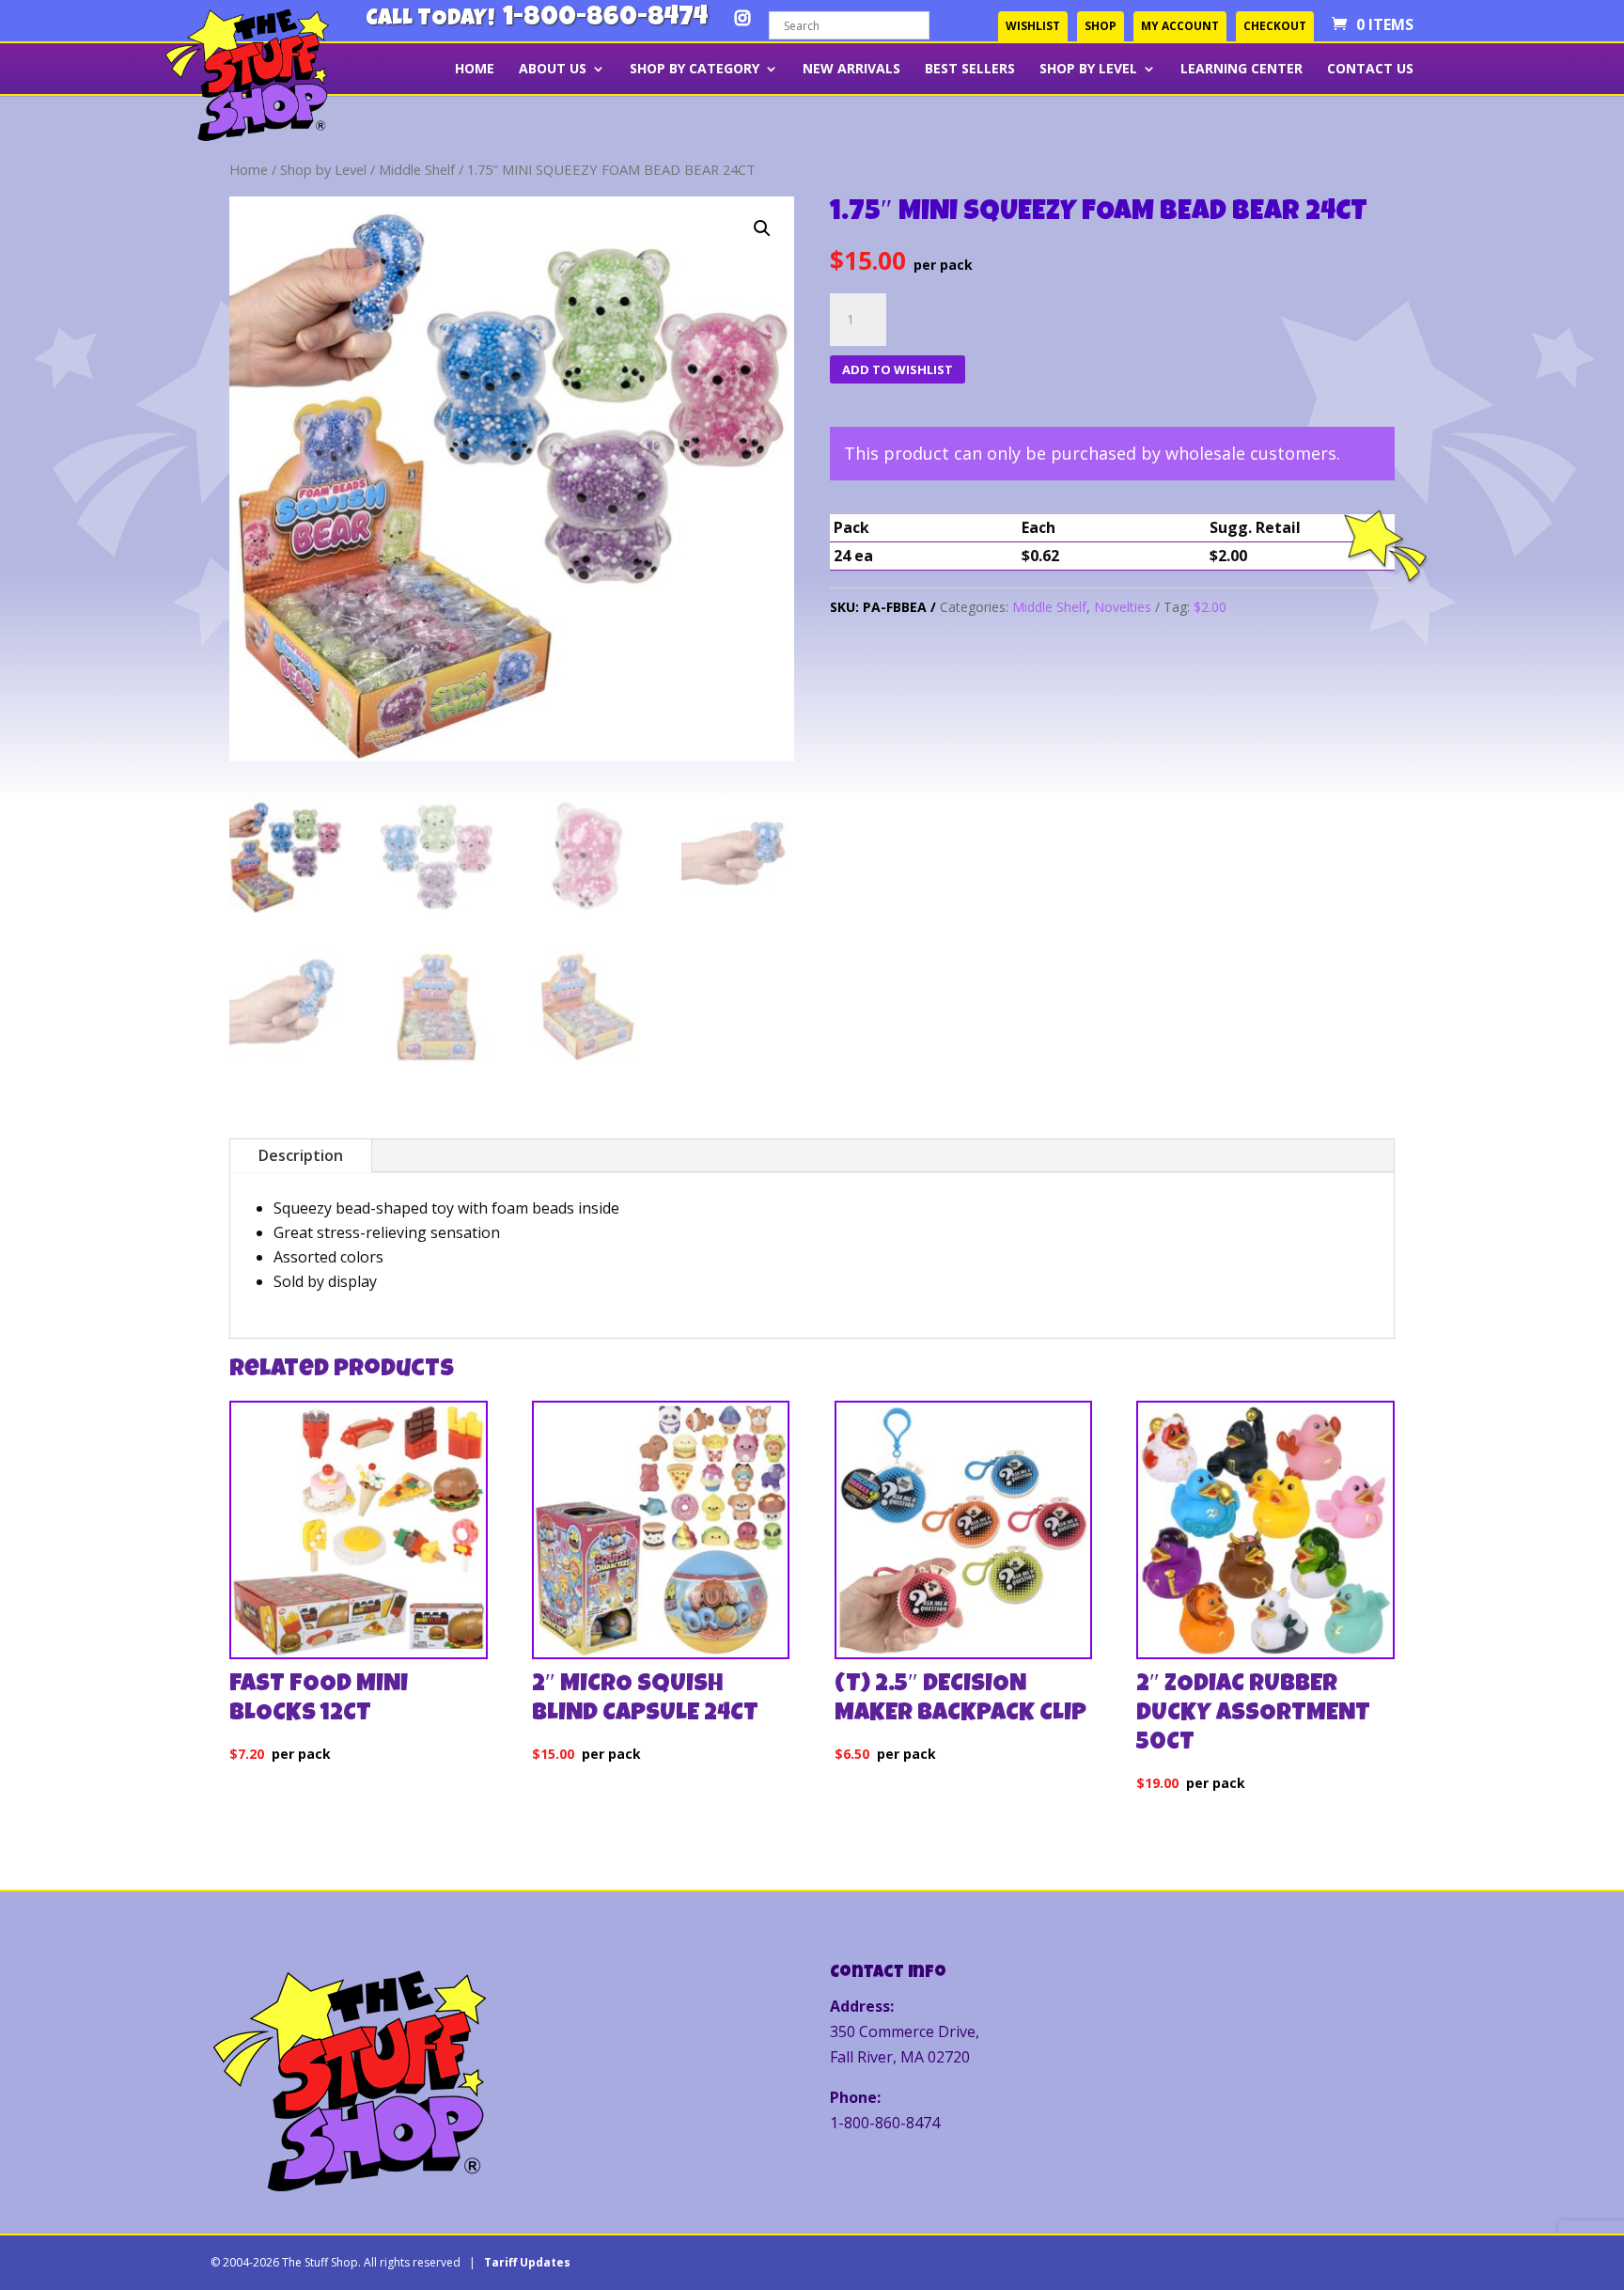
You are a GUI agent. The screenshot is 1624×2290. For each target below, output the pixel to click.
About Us (553, 70)
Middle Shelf (417, 169)
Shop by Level (1088, 70)
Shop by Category (695, 70)
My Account (1180, 26)
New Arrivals (851, 70)
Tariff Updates (527, 2262)
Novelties (1123, 607)
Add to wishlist (898, 369)
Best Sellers (970, 70)
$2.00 (1210, 607)
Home (475, 70)
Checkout (1275, 26)
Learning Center (1241, 70)
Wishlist (1033, 26)
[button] (762, 228)
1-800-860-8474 (605, 19)
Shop (1101, 26)
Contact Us (1370, 70)
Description (301, 1155)
